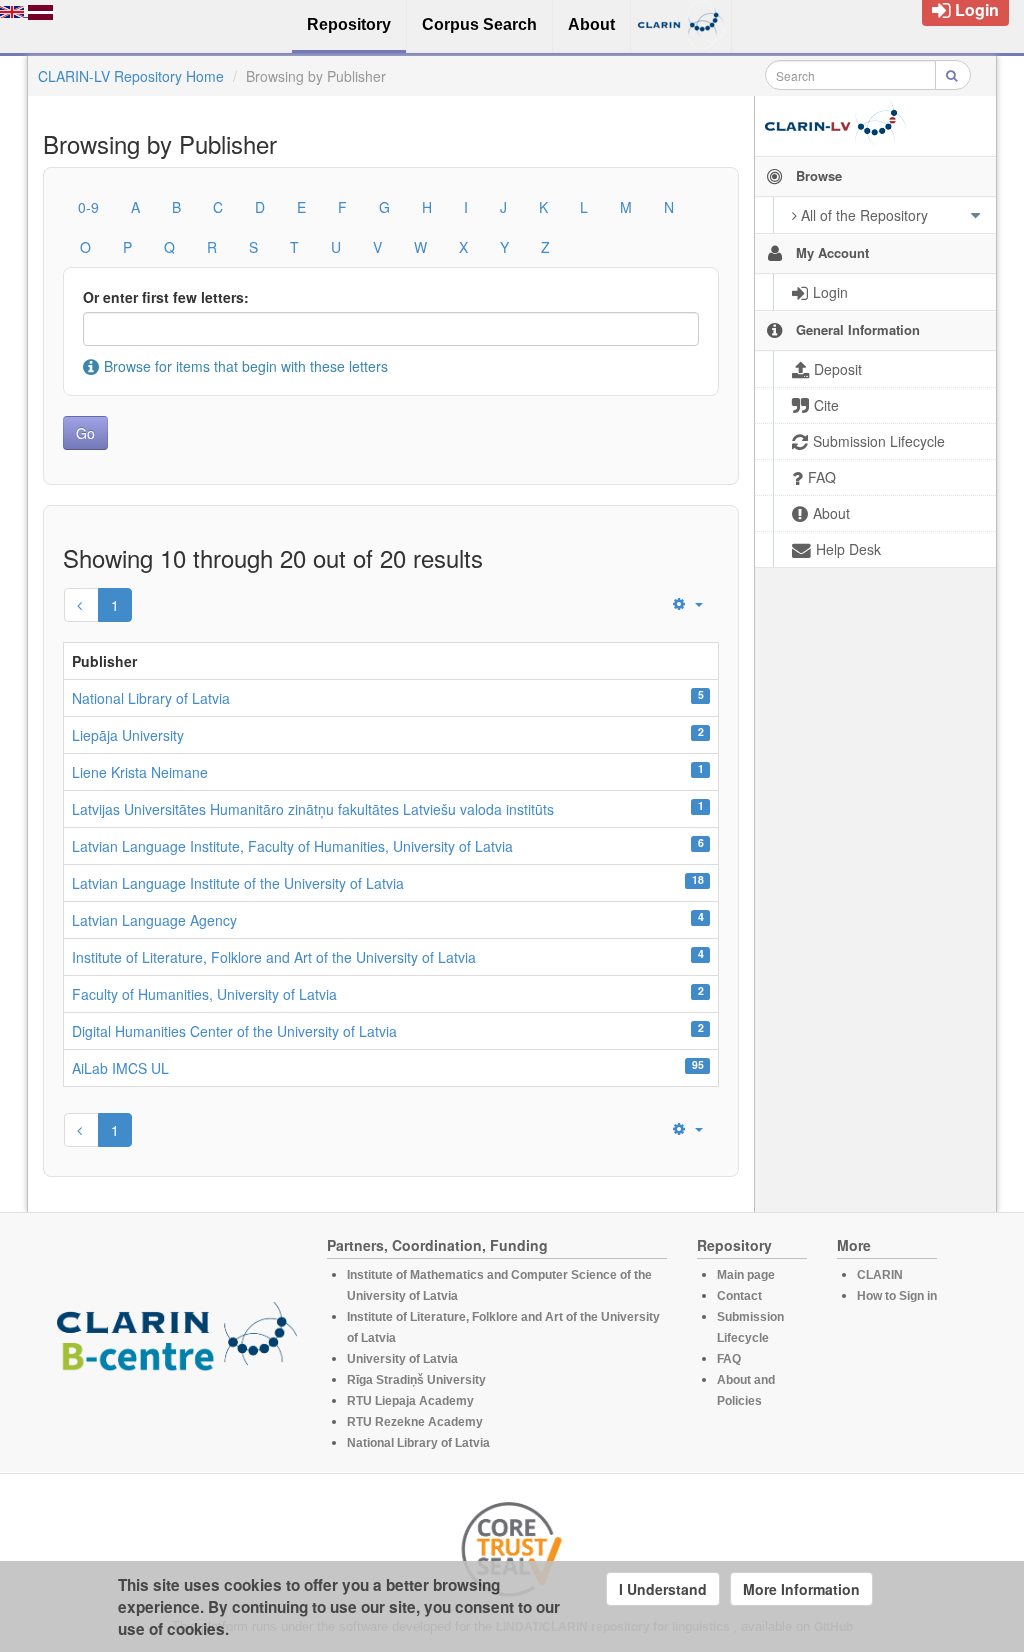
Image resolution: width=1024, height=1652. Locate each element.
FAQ (729, 1359)
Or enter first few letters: (166, 297)
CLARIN (880, 1275)
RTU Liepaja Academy (410, 1401)
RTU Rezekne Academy (415, 1422)
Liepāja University (128, 735)
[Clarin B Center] (177, 1343)
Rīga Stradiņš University (416, 1380)
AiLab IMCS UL (120, 1068)
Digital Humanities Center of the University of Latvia (234, 1031)
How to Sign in (897, 1296)
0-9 (88, 207)
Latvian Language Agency (154, 920)
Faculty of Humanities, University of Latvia (204, 994)
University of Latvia (402, 1359)
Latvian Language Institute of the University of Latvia (238, 883)
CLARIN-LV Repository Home (131, 76)
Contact (739, 1296)
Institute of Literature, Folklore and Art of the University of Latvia (274, 957)
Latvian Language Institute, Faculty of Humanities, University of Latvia (292, 846)
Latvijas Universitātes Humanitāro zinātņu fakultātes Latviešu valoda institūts (313, 809)
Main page (746, 1275)
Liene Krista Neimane (140, 772)
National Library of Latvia (151, 698)
